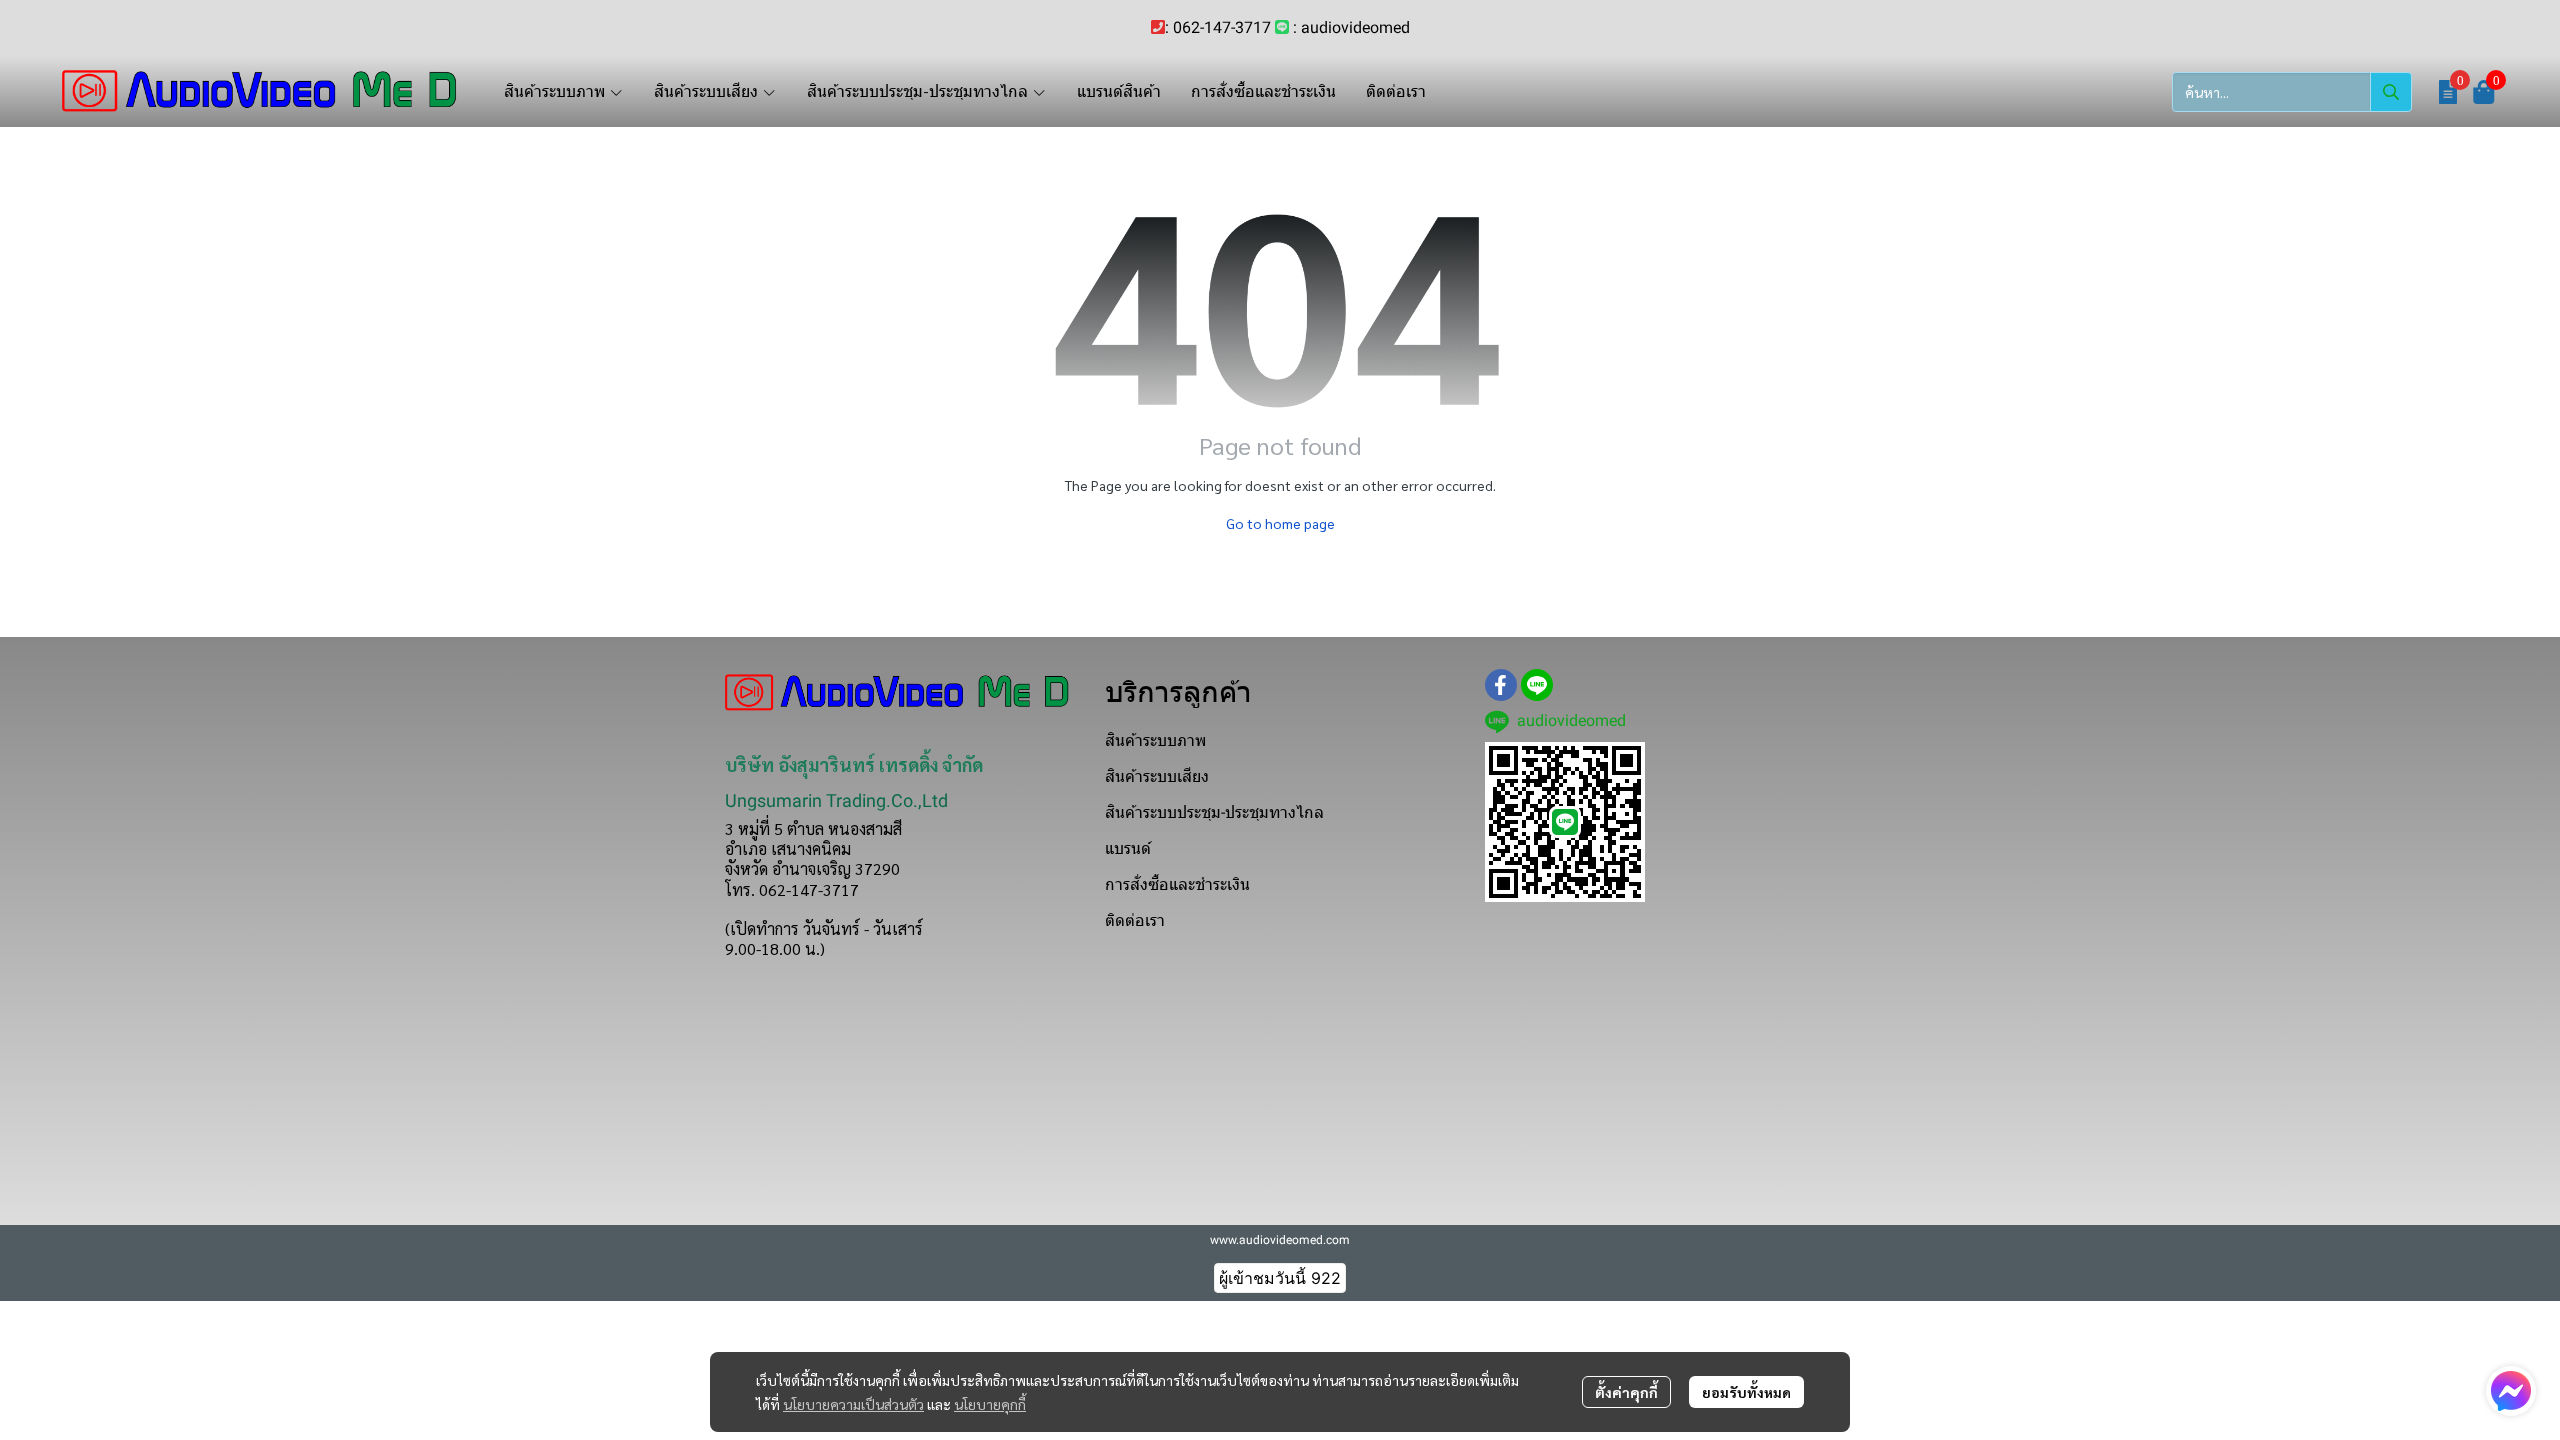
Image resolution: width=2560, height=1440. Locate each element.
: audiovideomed (1351, 27)
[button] (2292, 92)
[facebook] (1501, 685)
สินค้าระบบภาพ (1155, 740)
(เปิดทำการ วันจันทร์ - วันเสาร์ (824, 928)
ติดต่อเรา (1135, 920)
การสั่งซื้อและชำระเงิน (1177, 884)
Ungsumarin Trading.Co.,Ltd (836, 800)
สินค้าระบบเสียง (1157, 776)
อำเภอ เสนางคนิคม (788, 848)
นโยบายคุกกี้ (990, 1404)
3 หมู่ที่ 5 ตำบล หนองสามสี (813, 828)
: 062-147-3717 (1218, 27)
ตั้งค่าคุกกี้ (1626, 1392)
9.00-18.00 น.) (775, 948)
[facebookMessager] (2511, 1391)
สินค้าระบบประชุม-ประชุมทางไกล (1214, 812)
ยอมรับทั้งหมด (1746, 1392)
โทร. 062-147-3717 (792, 889)
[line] (1537, 685)
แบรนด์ (1128, 848)
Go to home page (1280, 523)
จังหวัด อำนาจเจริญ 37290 (812, 868)
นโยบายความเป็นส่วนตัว (853, 1404)
